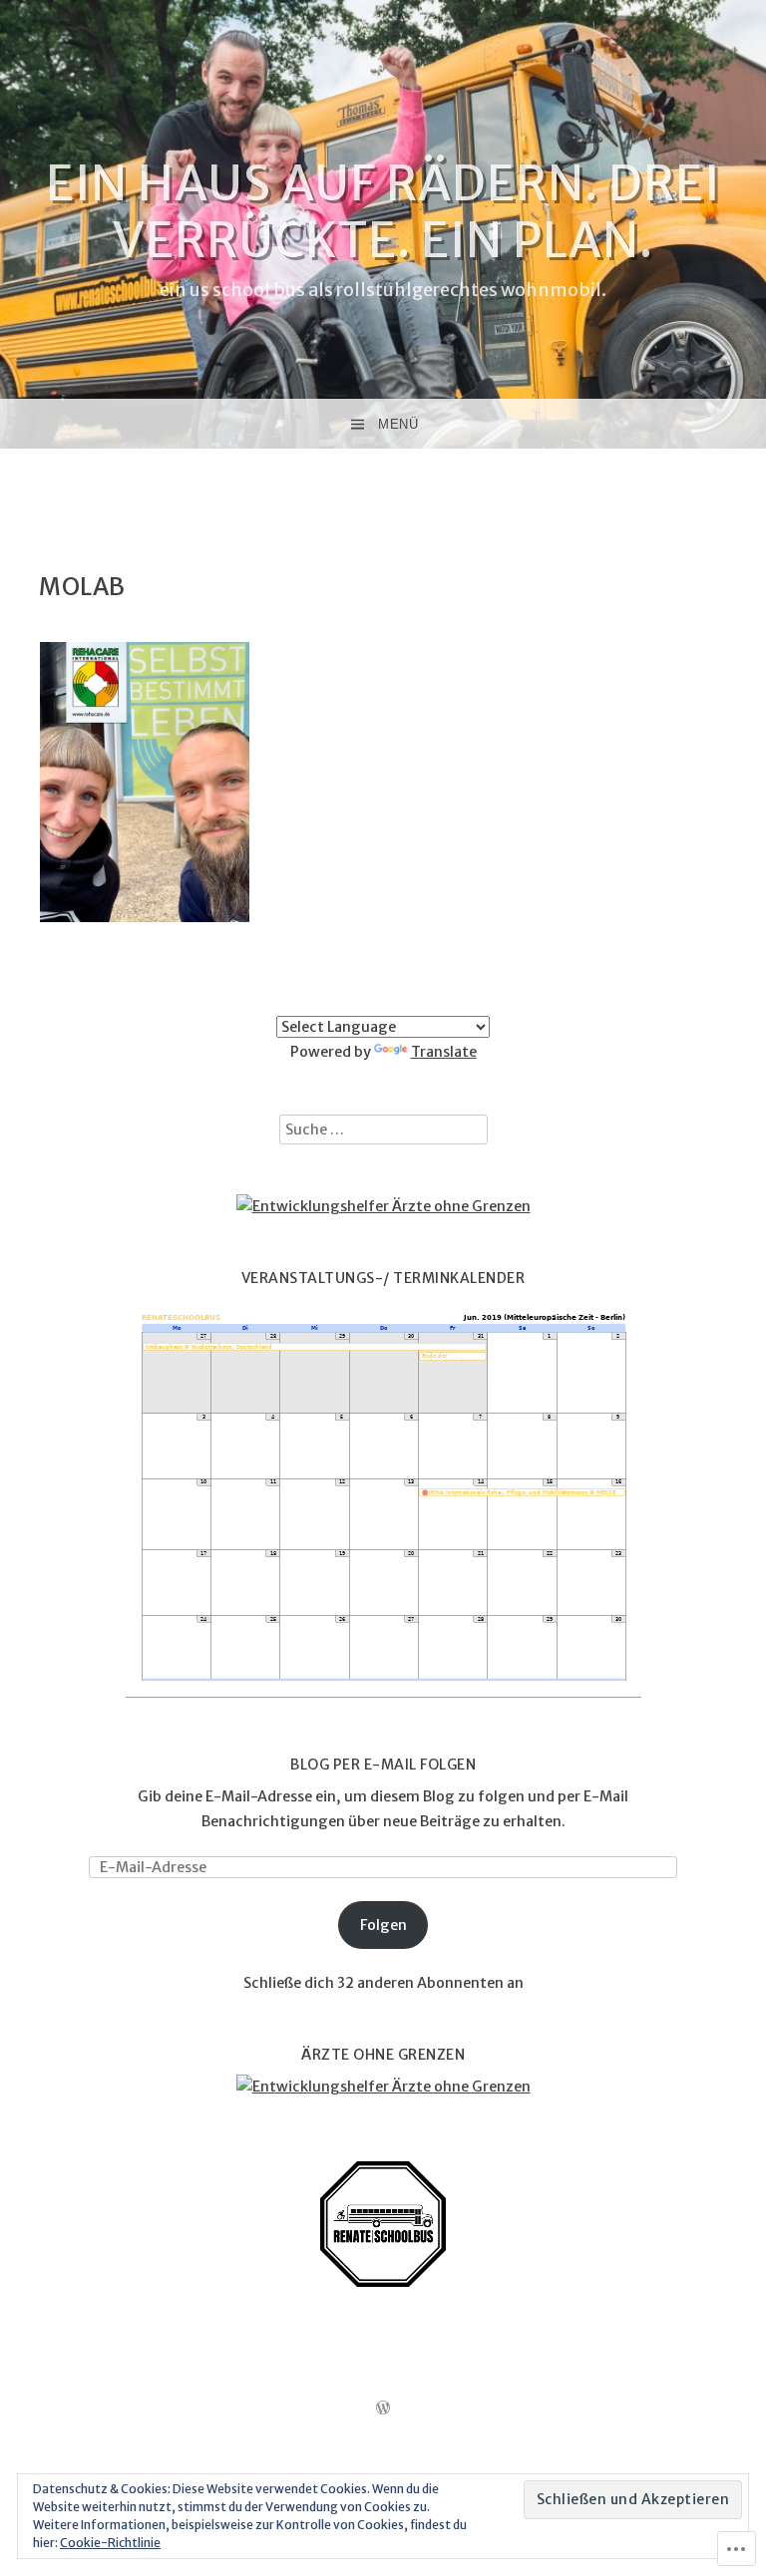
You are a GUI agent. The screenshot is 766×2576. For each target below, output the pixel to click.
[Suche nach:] (383, 1129)
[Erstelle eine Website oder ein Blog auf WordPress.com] (383, 2409)
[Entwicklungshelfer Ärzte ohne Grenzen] (383, 1206)
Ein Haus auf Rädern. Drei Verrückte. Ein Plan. (383, 212)
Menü (398, 424)
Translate (444, 1052)
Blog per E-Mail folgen (383, 1765)
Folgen (383, 1925)
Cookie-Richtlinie (110, 2543)
